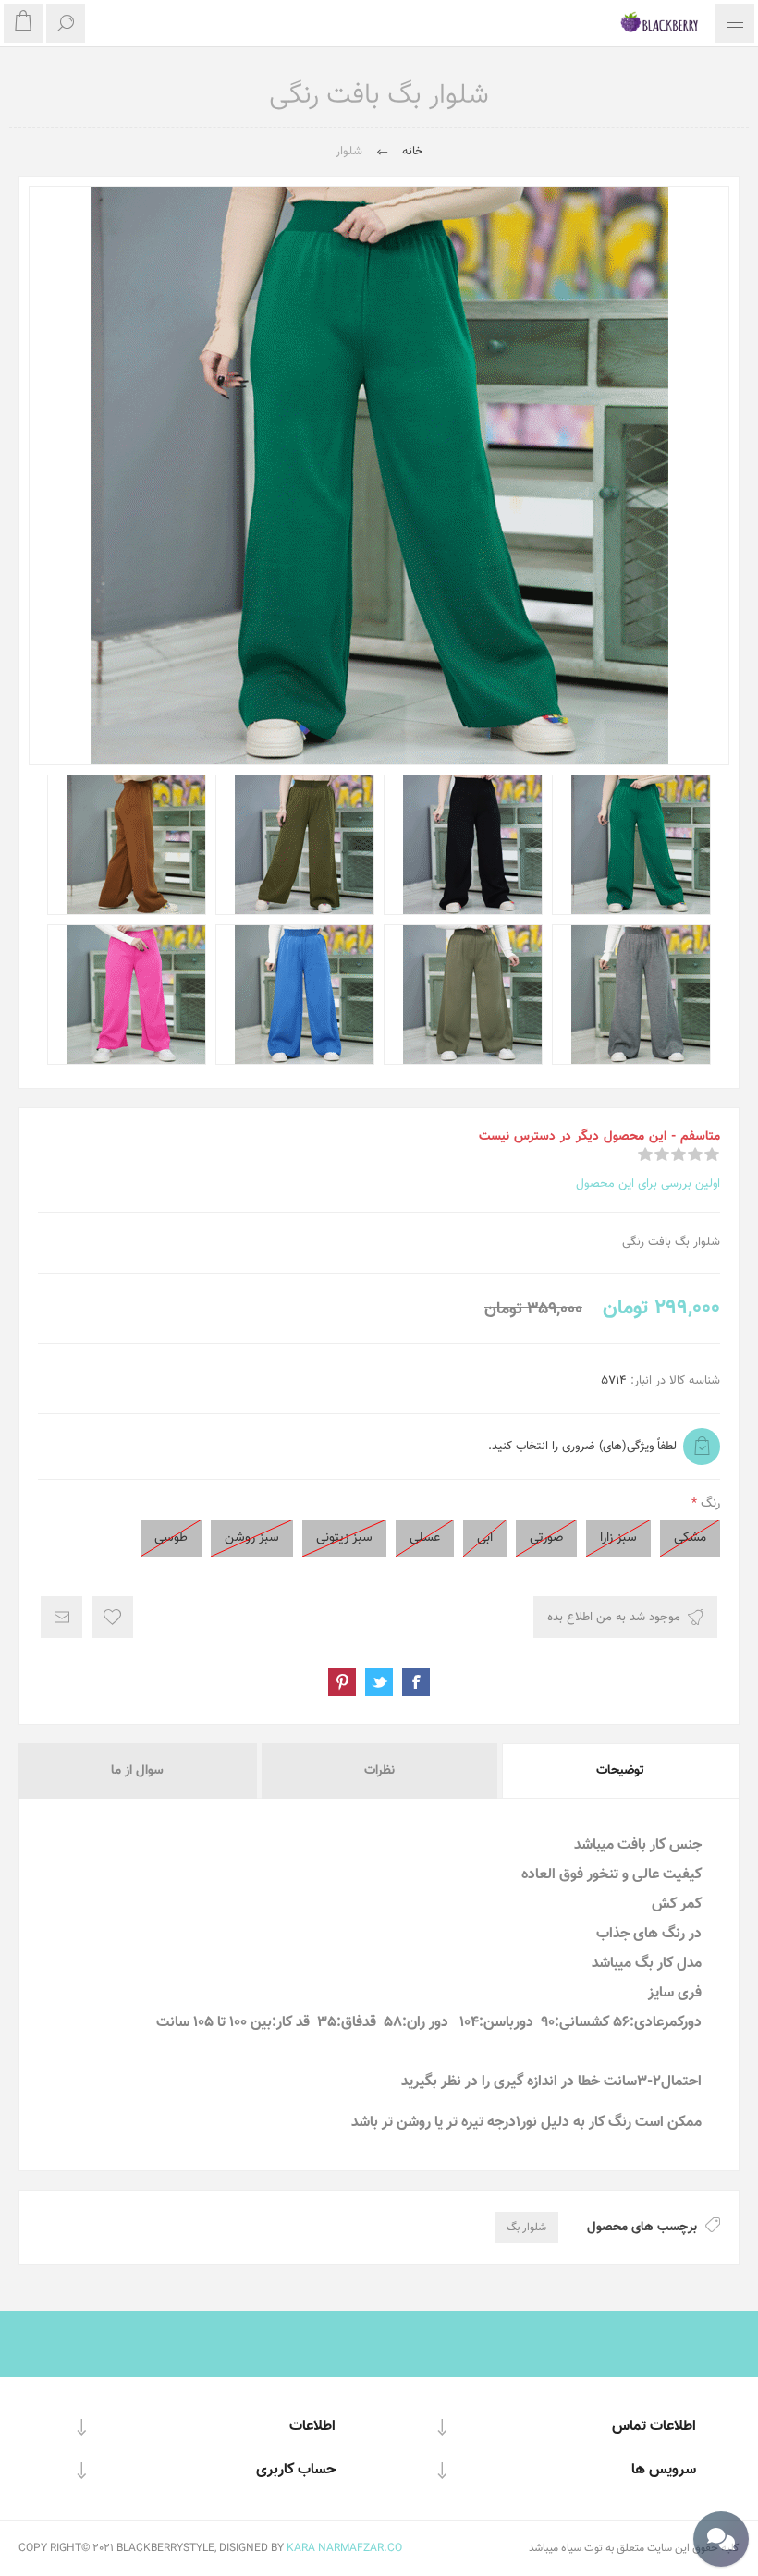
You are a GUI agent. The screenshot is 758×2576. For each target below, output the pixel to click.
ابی (485, 1538)
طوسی (171, 1538)
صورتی (546, 1538)
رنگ (709, 1504)
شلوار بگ (526, 2228)
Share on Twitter (379, 1682)
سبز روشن (252, 1538)
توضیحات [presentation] (620, 1771)
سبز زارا (618, 1538)
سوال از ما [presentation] (137, 1771)
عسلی (425, 1538)
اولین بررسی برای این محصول (648, 1184)
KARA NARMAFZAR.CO (344, 2548)
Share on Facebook (416, 1682)
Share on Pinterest (342, 1682)
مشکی (690, 1538)
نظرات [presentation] (379, 1771)
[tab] (619, 1771)
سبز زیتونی (344, 1538)
